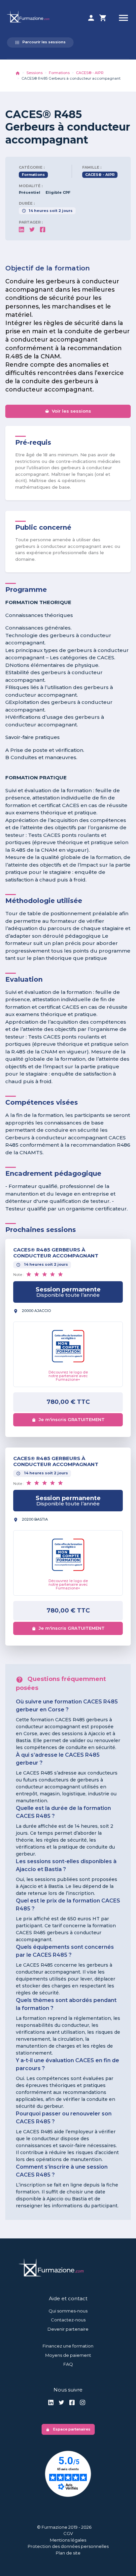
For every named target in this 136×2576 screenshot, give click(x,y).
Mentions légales (68, 2540)
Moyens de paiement (68, 2355)
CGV (68, 2533)
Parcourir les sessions (40, 42)
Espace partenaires (68, 2429)
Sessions (34, 73)
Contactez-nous (68, 2320)
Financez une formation (68, 2346)
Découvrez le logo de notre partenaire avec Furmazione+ (68, 1376)
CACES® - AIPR (90, 73)
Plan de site (68, 2553)
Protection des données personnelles (68, 2546)
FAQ (68, 2364)
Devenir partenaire (68, 2329)
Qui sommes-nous (68, 2311)
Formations (59, 73)
